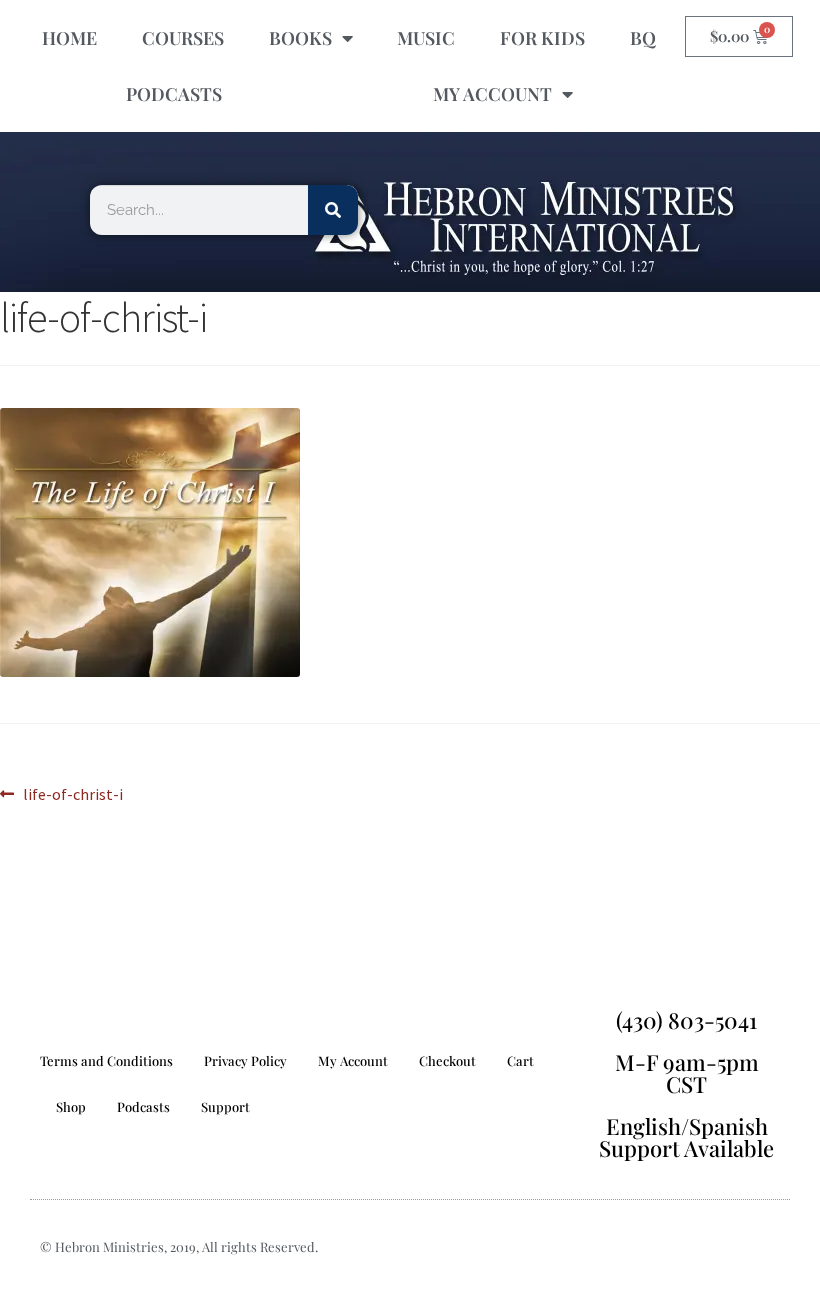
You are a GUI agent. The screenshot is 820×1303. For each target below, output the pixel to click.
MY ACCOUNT (492, 94)
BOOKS (300, 38)
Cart (520, 1060)
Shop (71, 1106)
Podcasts (143, 1106)
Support (225, 1106)
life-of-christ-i (72, 793)
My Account (353, 1060)
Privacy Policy (245, 1060)
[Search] (333, 210)
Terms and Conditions (106, 1060)
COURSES (183, 38)
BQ (643, 38)
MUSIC (426, 38)
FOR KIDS (542, 38)
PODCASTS (174, 94)
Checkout (447, 1060)
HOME (69, 38)
